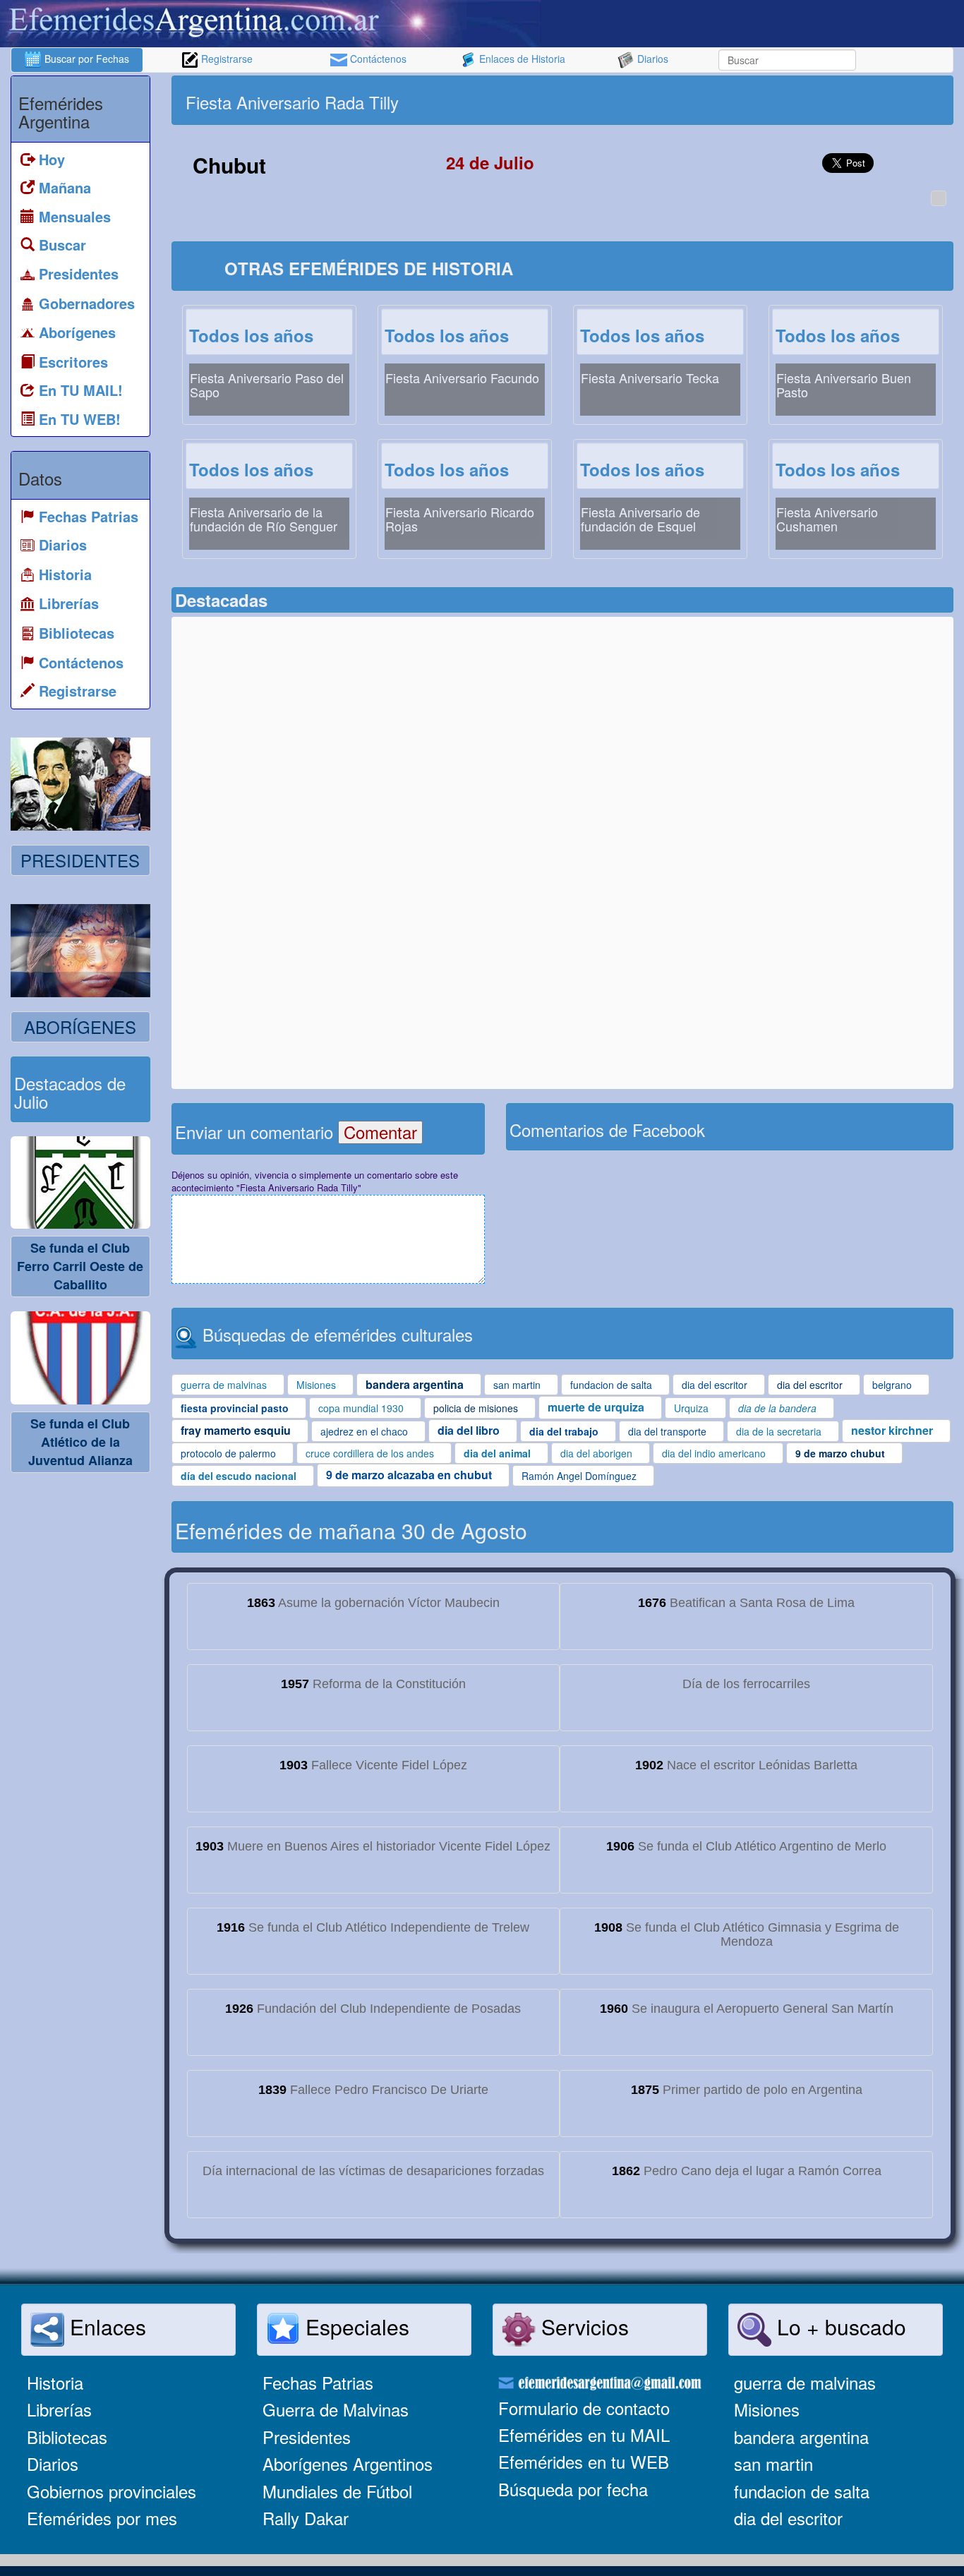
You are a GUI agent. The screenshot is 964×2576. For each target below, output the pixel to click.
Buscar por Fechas (85, 59)
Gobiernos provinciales (112, 2491)
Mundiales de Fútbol (337, 2491)
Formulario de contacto (584, 2408)
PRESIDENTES (80, 860)
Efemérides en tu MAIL (584, 2434)
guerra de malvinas (805, 2382)
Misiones (767, 2409)
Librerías (59, 2409)
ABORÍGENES (80, 1027)
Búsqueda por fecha (573, 2489)
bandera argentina (801, 2437)
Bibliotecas (67, 2437)
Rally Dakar (306, 2518)
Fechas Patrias (318, 2382)
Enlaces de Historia (521, 59)
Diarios (651, 59)
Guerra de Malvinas (336, 2409)
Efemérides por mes (102, 2518)
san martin (773, 2463)
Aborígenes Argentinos (348, 2463)
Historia (55, 2382)
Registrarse (225, 59)
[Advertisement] (756, 100)
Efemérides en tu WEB (584, 2461)
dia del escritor (788, 2518)
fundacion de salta (802, 2491)
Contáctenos (377, 59)
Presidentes (307, 2437)
